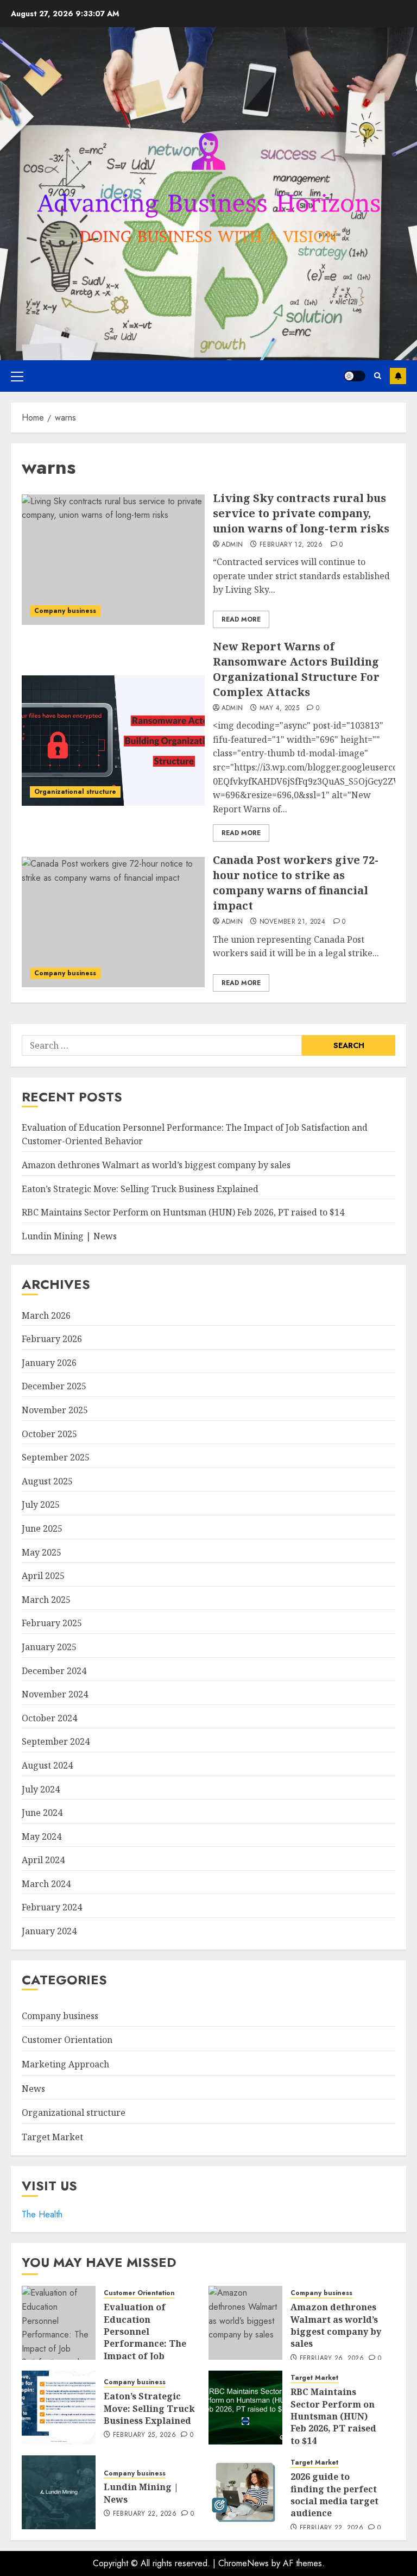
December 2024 (54, 1671)
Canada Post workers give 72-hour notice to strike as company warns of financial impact (296, 883)
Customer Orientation (67, 2040)
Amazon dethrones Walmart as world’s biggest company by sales (156, 1165)
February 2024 (52, 1907)
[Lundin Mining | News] (59, 2492)
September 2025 (56, 1457)
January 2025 (49, 1647)
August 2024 (47, 1765)
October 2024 (49, 1718)
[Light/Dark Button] (355, 376)
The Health (42, 2214)
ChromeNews (244, 2563)
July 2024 (41, 1789)
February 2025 (52, 1623)
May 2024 (42, 1837)
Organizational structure (75, 792)
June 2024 (42, 1813)
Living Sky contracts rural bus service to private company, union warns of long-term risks (301, 513)
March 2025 (46, 1600)
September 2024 (56, 1741)
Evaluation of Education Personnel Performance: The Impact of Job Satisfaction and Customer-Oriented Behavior (148, 2350)
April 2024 (43, 1860)
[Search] (378, 376)
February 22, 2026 (145, 2514)
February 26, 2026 (332, 2359)
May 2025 (42, 1552)
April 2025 (43, 1576)
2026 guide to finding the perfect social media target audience (334, 2495)
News (33, 2089)
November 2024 (55, 1694)
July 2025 (41, 1505)
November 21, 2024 (292, 922)
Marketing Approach (65, 2064)
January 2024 (49, 1931)
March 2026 (46, 1315)
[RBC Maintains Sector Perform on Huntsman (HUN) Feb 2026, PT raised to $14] (245, 2408)
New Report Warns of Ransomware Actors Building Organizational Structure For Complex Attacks (296, 669)
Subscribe (398, 376)
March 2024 (46, 1884)
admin (232, 545)
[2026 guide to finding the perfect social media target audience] (245, 2492)
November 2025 (55, 1410)
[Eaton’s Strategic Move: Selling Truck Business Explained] (59, 2408)
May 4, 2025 (279, 709)
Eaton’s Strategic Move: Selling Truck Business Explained (140, 1189)
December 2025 (54, 1386)
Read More (241, 619)
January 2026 (49, 1363)
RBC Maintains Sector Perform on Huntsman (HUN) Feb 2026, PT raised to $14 (183, 1212)
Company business (65, 611)
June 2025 (42, 1528)
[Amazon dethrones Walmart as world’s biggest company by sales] (245, 2323)
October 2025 (49, 1434)
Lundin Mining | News (69, 1236)
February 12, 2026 (291, 545)
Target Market (52, 2137)
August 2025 (47, 1481)
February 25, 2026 (144, 2435)
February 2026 (52, 1339)
